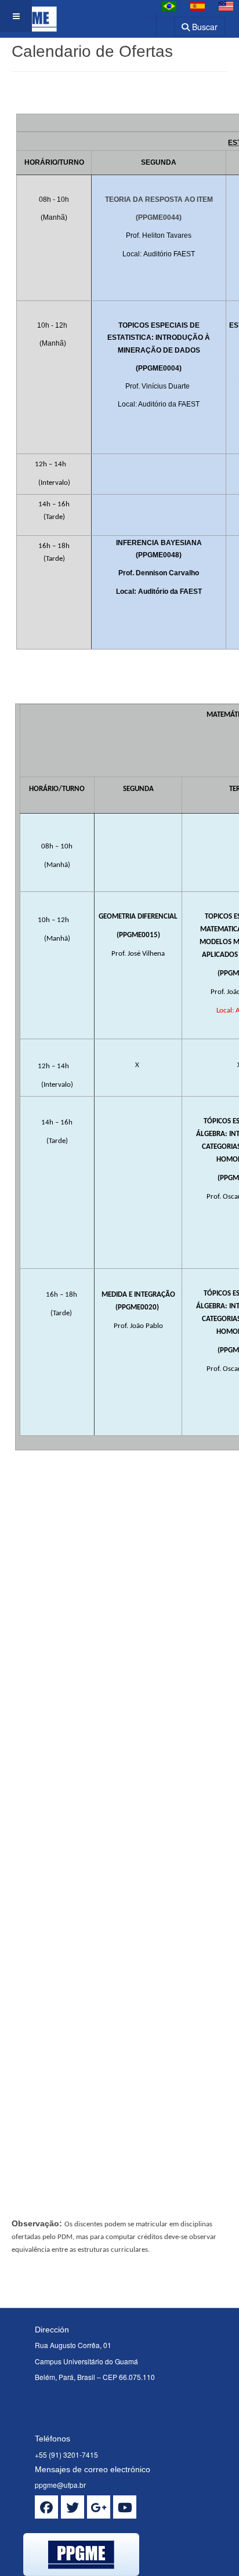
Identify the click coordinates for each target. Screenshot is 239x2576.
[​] (46, 2507)
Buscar (204, 27)
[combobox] (158, 23)
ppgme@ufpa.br (60, 2485)
